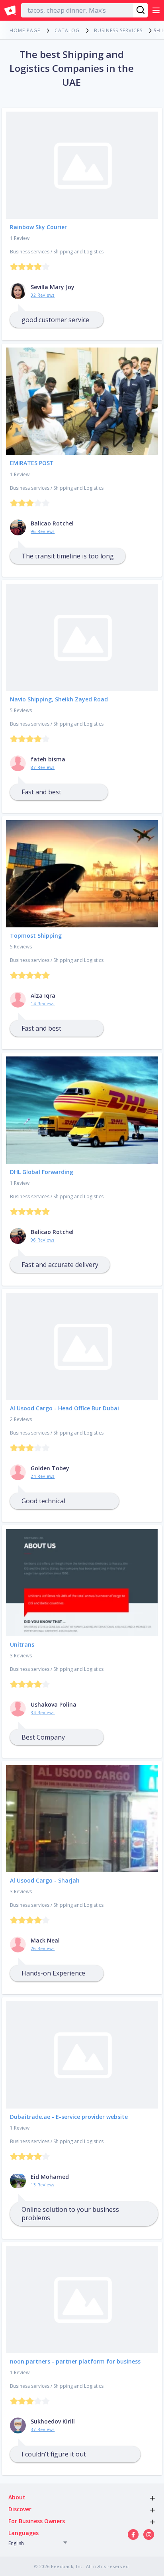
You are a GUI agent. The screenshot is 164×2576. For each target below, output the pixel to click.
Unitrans (22, 1644)
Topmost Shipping (36, 936)
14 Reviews (43, 1004)
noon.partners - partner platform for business (75, 2361)
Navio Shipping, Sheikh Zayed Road (59, 699)
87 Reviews (43, 767)
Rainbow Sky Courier (38, 227)
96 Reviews (43, 531)
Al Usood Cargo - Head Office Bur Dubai (64, 1408)
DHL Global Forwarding (42, 1172)
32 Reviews (43, 295)
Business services (30, 252)
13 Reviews (43, 2185)
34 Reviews (43, 1713)
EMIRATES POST (32, 463)
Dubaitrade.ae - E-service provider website (69, 2117)
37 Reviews (43, 2429)
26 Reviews (43, 1948)
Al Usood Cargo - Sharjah (45, 1880)
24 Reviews (43, 1476)
